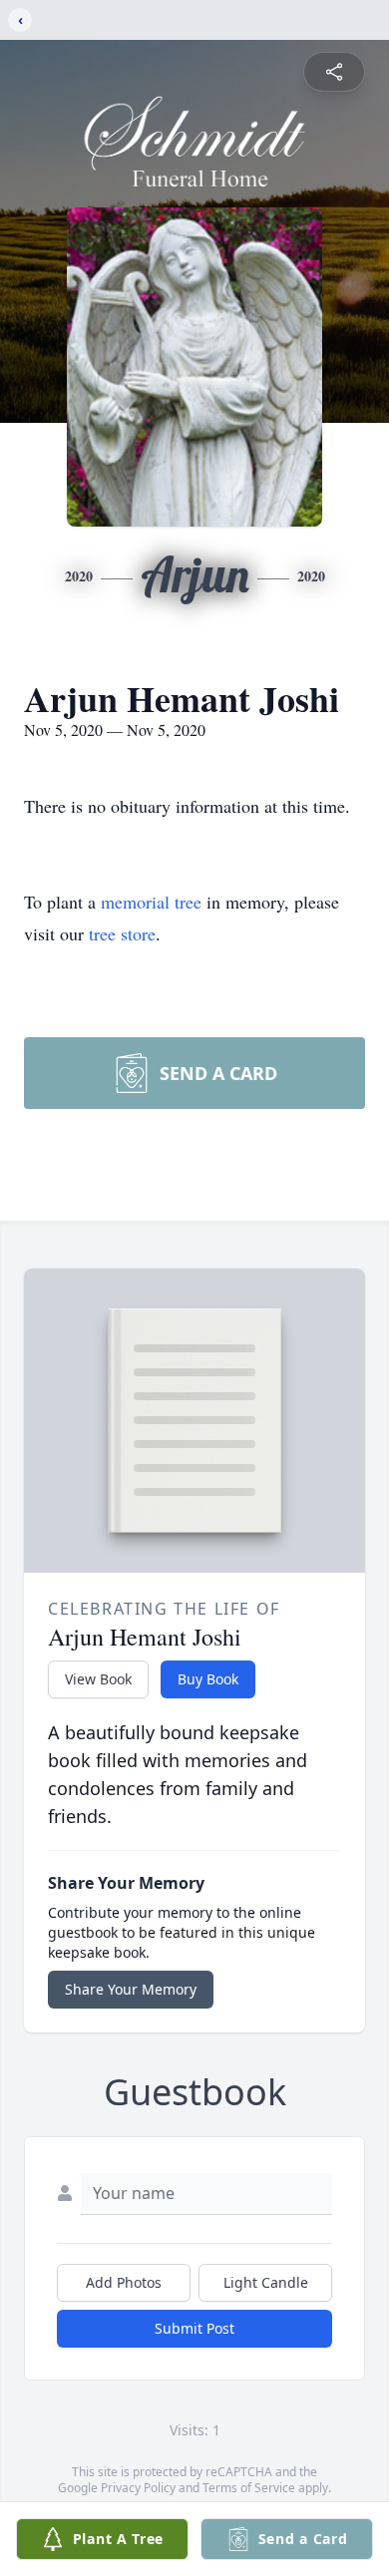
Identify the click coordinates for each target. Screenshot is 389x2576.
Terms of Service (249, 2488)
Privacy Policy (138, 2488)
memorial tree (151, 902)
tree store (122, 933)
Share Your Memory (131, 1989)
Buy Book (208, 1679)
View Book (98, 1679)
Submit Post (194, 2328)
